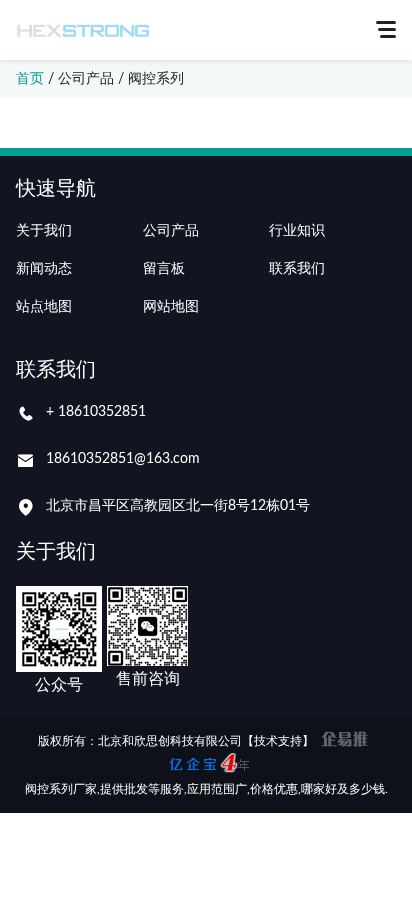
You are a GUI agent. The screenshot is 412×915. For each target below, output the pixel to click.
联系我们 (297, 269)
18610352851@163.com (123, 459)
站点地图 (44, 307)
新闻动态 (44, 269)
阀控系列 (156, 79)
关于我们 (44, 231)
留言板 (164, 269)
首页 (30, 79)
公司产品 (86, 79)
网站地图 (171, 307)
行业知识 (297, 231)
